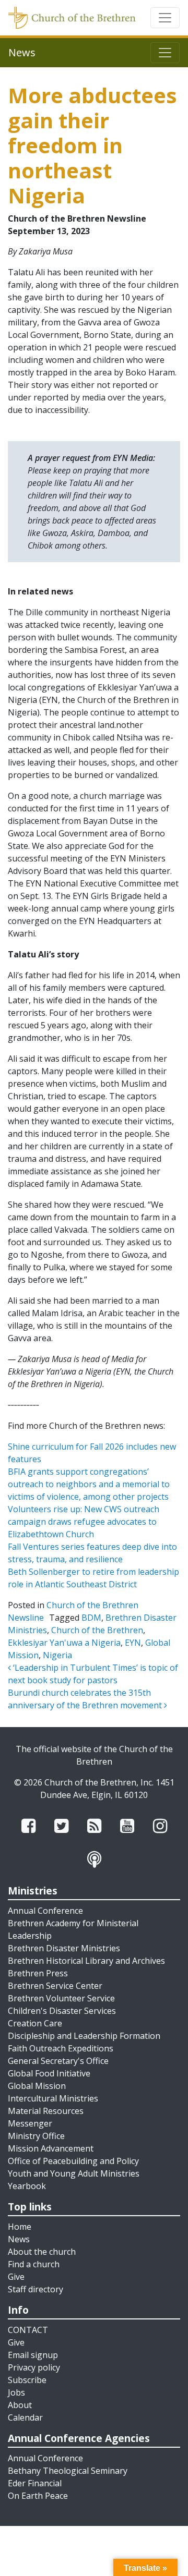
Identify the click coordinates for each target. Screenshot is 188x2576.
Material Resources (46, 2111)
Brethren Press (38, 1973)
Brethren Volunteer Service (61, 1998)
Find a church (34, 2264)
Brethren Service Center (55, 1986)
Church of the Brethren (97, 1630)
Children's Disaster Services (62, 2011)
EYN (133, 1643)
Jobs (16, 2392)
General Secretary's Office (58, 2061)
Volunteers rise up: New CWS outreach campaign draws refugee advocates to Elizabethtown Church (84, 1522)
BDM (91, 1618)
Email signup (33, 2355)
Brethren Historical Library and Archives (86, 1961)
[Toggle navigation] (165, 18)
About (20, 2405)
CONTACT (28, 2330)
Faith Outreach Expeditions (61, 2048)
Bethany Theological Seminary (68, 2471)
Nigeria (57, 1655)
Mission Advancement (51, 2148)
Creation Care (35, 2023)
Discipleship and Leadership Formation (84, 2036)
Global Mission (37, 2086)
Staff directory (36, 2289)
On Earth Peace (38, 2496)
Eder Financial (35, 2483)
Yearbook (27, 2186)
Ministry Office (36, 2136)
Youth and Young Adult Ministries (74, 2173)
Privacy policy (34, 2367)
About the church (42, 2252)
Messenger (30, 2123)
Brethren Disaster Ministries (64, 1948)
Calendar (25, 2417)
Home (20, 2227)
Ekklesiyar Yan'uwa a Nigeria (64, 1643)
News (19, 2239)
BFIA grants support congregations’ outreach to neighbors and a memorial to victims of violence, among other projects (89, 1484)
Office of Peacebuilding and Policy (73, 2161)
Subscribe (27, 2380)
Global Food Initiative (49, 2073)
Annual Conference (45, 1911)
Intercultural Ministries (53, 2098)
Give (16, 2277)
